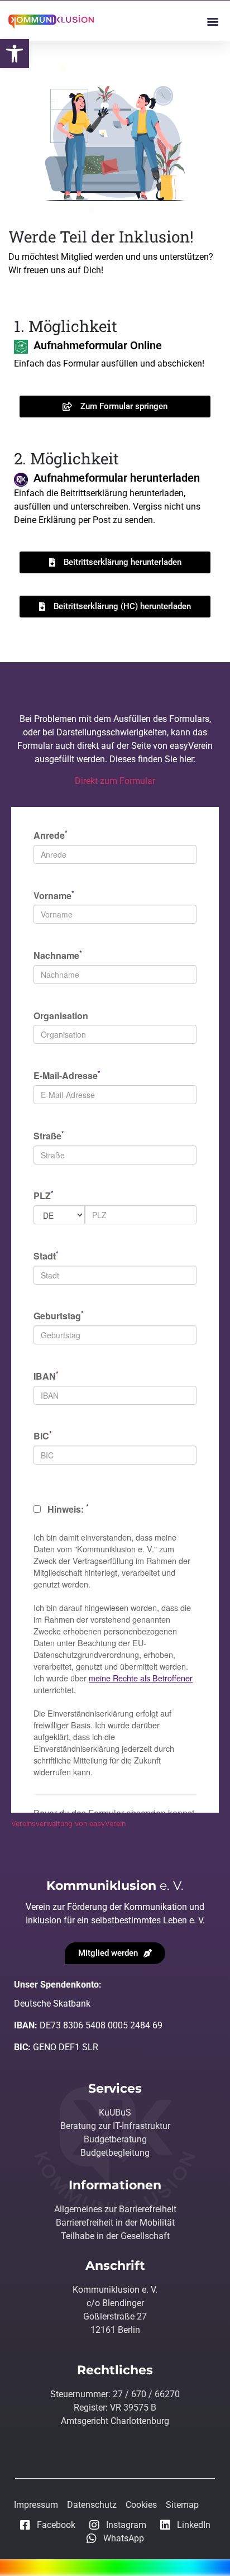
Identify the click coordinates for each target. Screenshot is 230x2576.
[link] (15, 54)
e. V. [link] (115, 1886)
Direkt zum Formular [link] (115, 781)
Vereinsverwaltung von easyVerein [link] (68, 1824)
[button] (212, 21)
